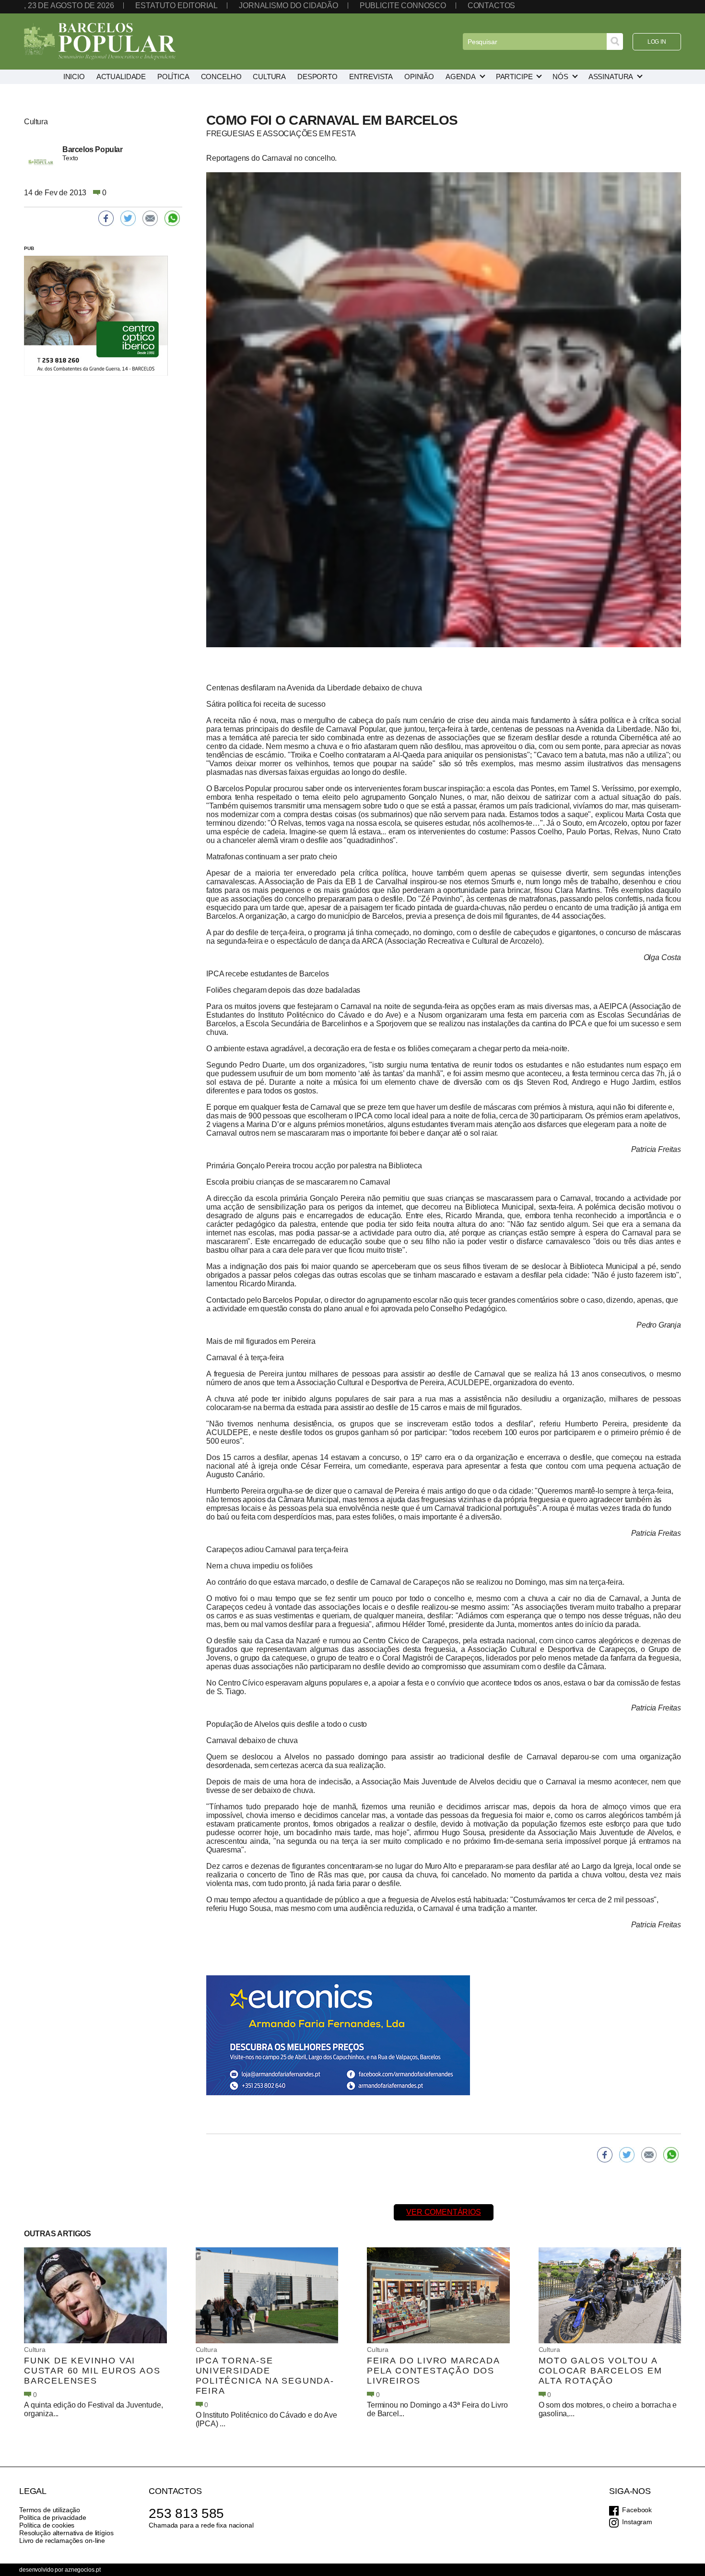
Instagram (637, 2522)
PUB (29, 248)
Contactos (492, 6)
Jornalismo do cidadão (288, 6)
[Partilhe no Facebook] (605, 2155)
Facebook (637, 2510)
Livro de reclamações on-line (62, 2540)
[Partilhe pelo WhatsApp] (671, 2155)
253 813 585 (186, 2513)
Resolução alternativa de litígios (66, 2533)
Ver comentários (444, 2212)
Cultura (35, 2350)
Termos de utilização (50, 2510)
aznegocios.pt (82, 2570)
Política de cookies (47, 2525)
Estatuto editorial (176, 6)
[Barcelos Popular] (100, 42)
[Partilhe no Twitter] (627, 2155)
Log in (657, 42)
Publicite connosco (403, 6)
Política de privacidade (53, 2517)
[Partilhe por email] (649, 2155)
